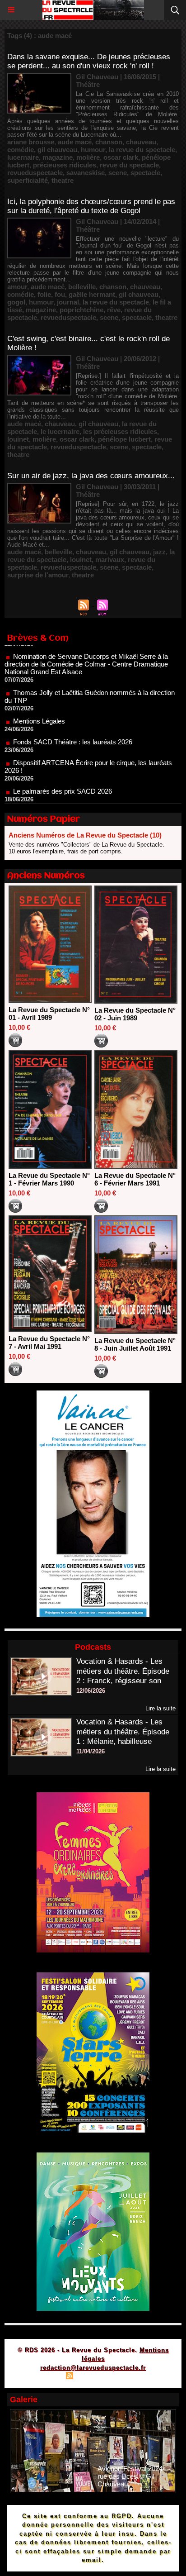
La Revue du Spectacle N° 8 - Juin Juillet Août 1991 (135, 1344)
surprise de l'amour (38, 575)
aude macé (75, 142)
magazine (58, 157)
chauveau (141, 142)
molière (88, 157)
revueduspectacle (35, 173)
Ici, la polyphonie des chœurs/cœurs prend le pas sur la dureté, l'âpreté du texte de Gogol (91, 206)
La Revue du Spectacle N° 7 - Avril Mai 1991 (49, 1343)
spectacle (145, 173)
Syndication (92, 2377)
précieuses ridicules (65, 165)
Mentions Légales (39, 695)
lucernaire (23, 157)
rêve (114, 310)
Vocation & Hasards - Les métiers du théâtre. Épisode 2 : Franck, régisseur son (123, 1671)
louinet (18, 439)
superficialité (28, 180)
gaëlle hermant (92, 294)
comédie (21, 150)
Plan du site (44, 2377)
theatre (63, 180)
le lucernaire (60, 431)
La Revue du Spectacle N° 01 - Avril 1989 (49, 1014)
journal (68, 302)
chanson (109, 142)
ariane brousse (31, 142)
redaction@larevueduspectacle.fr (93, 2368)
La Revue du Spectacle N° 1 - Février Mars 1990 (49, 1179)
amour (17, 287)
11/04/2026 (91, 1751)
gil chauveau (57, 150)
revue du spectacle (129, 165)
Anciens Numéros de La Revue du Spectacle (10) (85, 835)
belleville (82, 287)
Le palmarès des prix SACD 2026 (63, 765)
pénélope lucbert (124, 439)
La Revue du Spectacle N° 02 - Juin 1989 (135, 1014)
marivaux (110, 559)
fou (60, 294)
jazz (159, 552)
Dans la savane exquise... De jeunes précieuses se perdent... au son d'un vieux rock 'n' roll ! (89, 61)
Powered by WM (136, 2377)
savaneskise (86, 173)
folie (44, 294)
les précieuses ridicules (120, 431)
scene (118, 173)
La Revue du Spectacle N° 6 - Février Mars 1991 (135, 1179)
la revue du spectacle (142, 150)
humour (93, 150)
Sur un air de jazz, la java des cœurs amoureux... (91, 476)
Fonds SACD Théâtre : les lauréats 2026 (73, 716)
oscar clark (121, 157)
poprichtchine (81, 310)
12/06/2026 (91, 1691)
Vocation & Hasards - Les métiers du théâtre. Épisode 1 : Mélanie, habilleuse (123, 1732)
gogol (16, 302)
